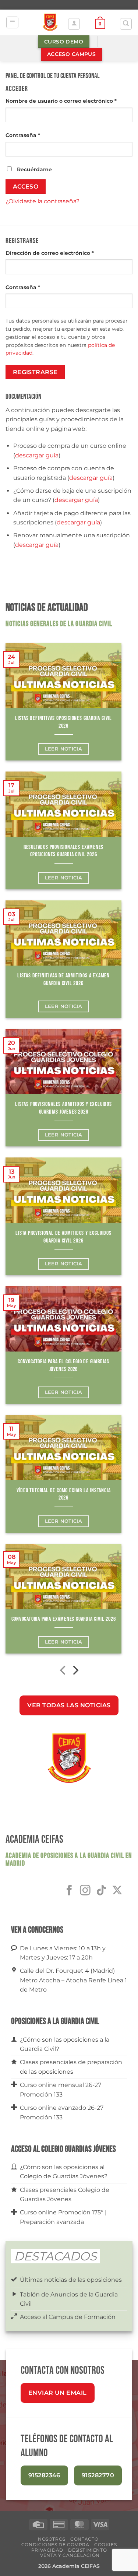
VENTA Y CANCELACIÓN (70, 2555)
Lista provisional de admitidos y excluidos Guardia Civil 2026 (63, 1237)
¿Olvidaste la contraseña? (43, 201)
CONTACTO (84, 2539)
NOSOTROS (52, 2539)
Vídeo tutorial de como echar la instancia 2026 (64, 1494)
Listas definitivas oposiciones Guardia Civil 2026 (63, 722)
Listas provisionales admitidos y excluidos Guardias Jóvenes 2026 (63, 1108)
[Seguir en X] (117, 1891)
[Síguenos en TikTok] (101, 1891)
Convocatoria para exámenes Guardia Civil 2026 (64, 1619)
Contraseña (38, 135)
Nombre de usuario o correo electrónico (69, 101)
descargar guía (37, 455)
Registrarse (35, 372)
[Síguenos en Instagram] (85, 1891)
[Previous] (63, 1672)
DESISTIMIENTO (87, 2550)
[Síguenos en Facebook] (69, 1891)
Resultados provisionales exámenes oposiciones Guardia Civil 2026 (63, 851)
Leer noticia (64, 749)
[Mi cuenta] (74, 24)
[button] (12, 22)
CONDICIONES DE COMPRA (55, 2545)
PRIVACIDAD (47, 2550)
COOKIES (105, 2545)
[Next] (75, 1672)
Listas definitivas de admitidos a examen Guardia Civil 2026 (63, 980)
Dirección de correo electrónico (65, 253)
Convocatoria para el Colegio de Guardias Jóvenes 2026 (63, 1366)
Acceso (26, 187)
